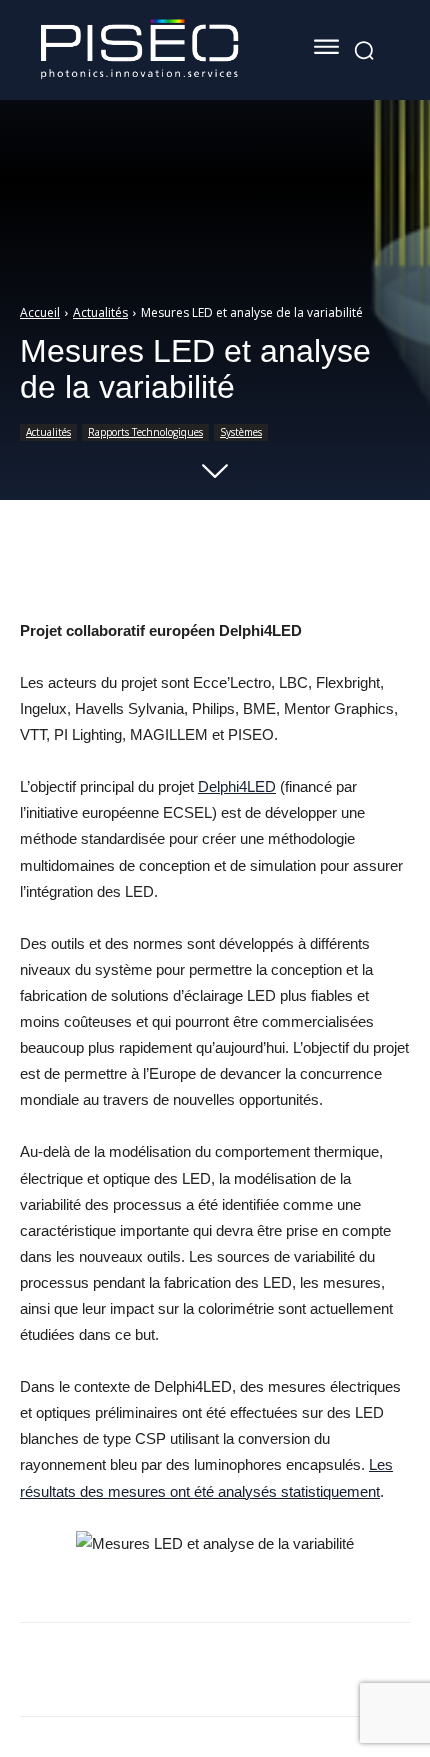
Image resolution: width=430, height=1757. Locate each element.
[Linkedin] (103, 1673)
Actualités (100, 312)
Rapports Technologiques (145, 432)
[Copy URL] (195, 1673)
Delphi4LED (237, 786)
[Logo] (140, 50)
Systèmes (241, 432)
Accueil (40, 312)
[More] (403, 568)
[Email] (149, 1673)
